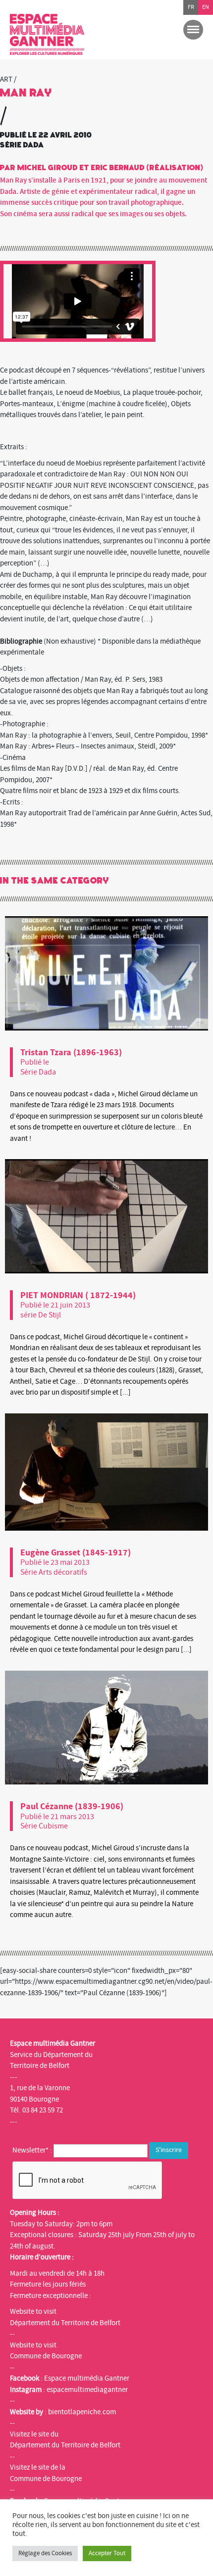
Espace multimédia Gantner (87, 2378)
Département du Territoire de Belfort (65, 2323)
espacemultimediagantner (87, 2390)
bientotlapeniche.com (82, 2412)
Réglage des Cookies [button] (45, 2553)
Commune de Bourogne (46, 2356)
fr (191, 7)
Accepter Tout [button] (107, 2553)
